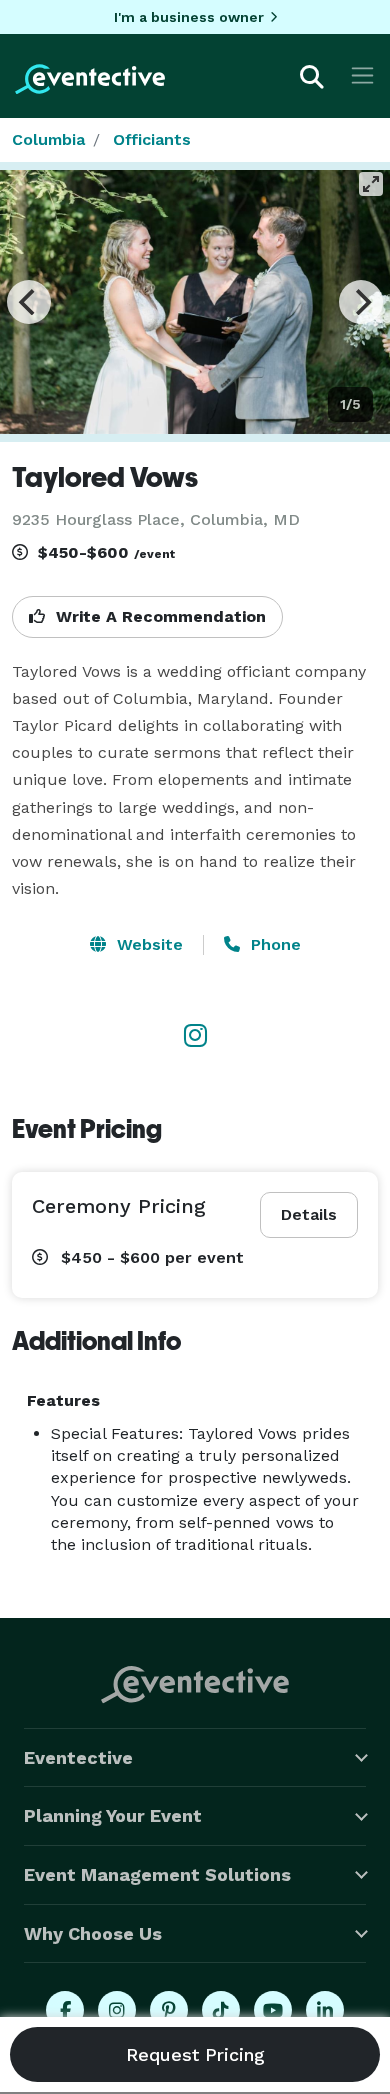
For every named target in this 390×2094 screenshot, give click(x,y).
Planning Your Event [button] (113, 1815)
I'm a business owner (189, 17)
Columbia (48, 139)
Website (147, 944)
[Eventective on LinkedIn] (325, 2010)
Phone (273, 944)
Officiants (152, 139)
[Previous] (29, 302)
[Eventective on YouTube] (273, 2010)
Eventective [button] (78, 1757)
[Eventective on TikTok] (221, 2010)
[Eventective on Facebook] (65, 2010)
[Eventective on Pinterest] (169, 2010)
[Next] (361, 302)
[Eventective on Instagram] (117, 2010)
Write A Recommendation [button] (158, 616)
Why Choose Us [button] (93, 1933)
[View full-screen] (371, 184)
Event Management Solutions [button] (157, 1874)
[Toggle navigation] (362, 75)
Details (309, 1214)
